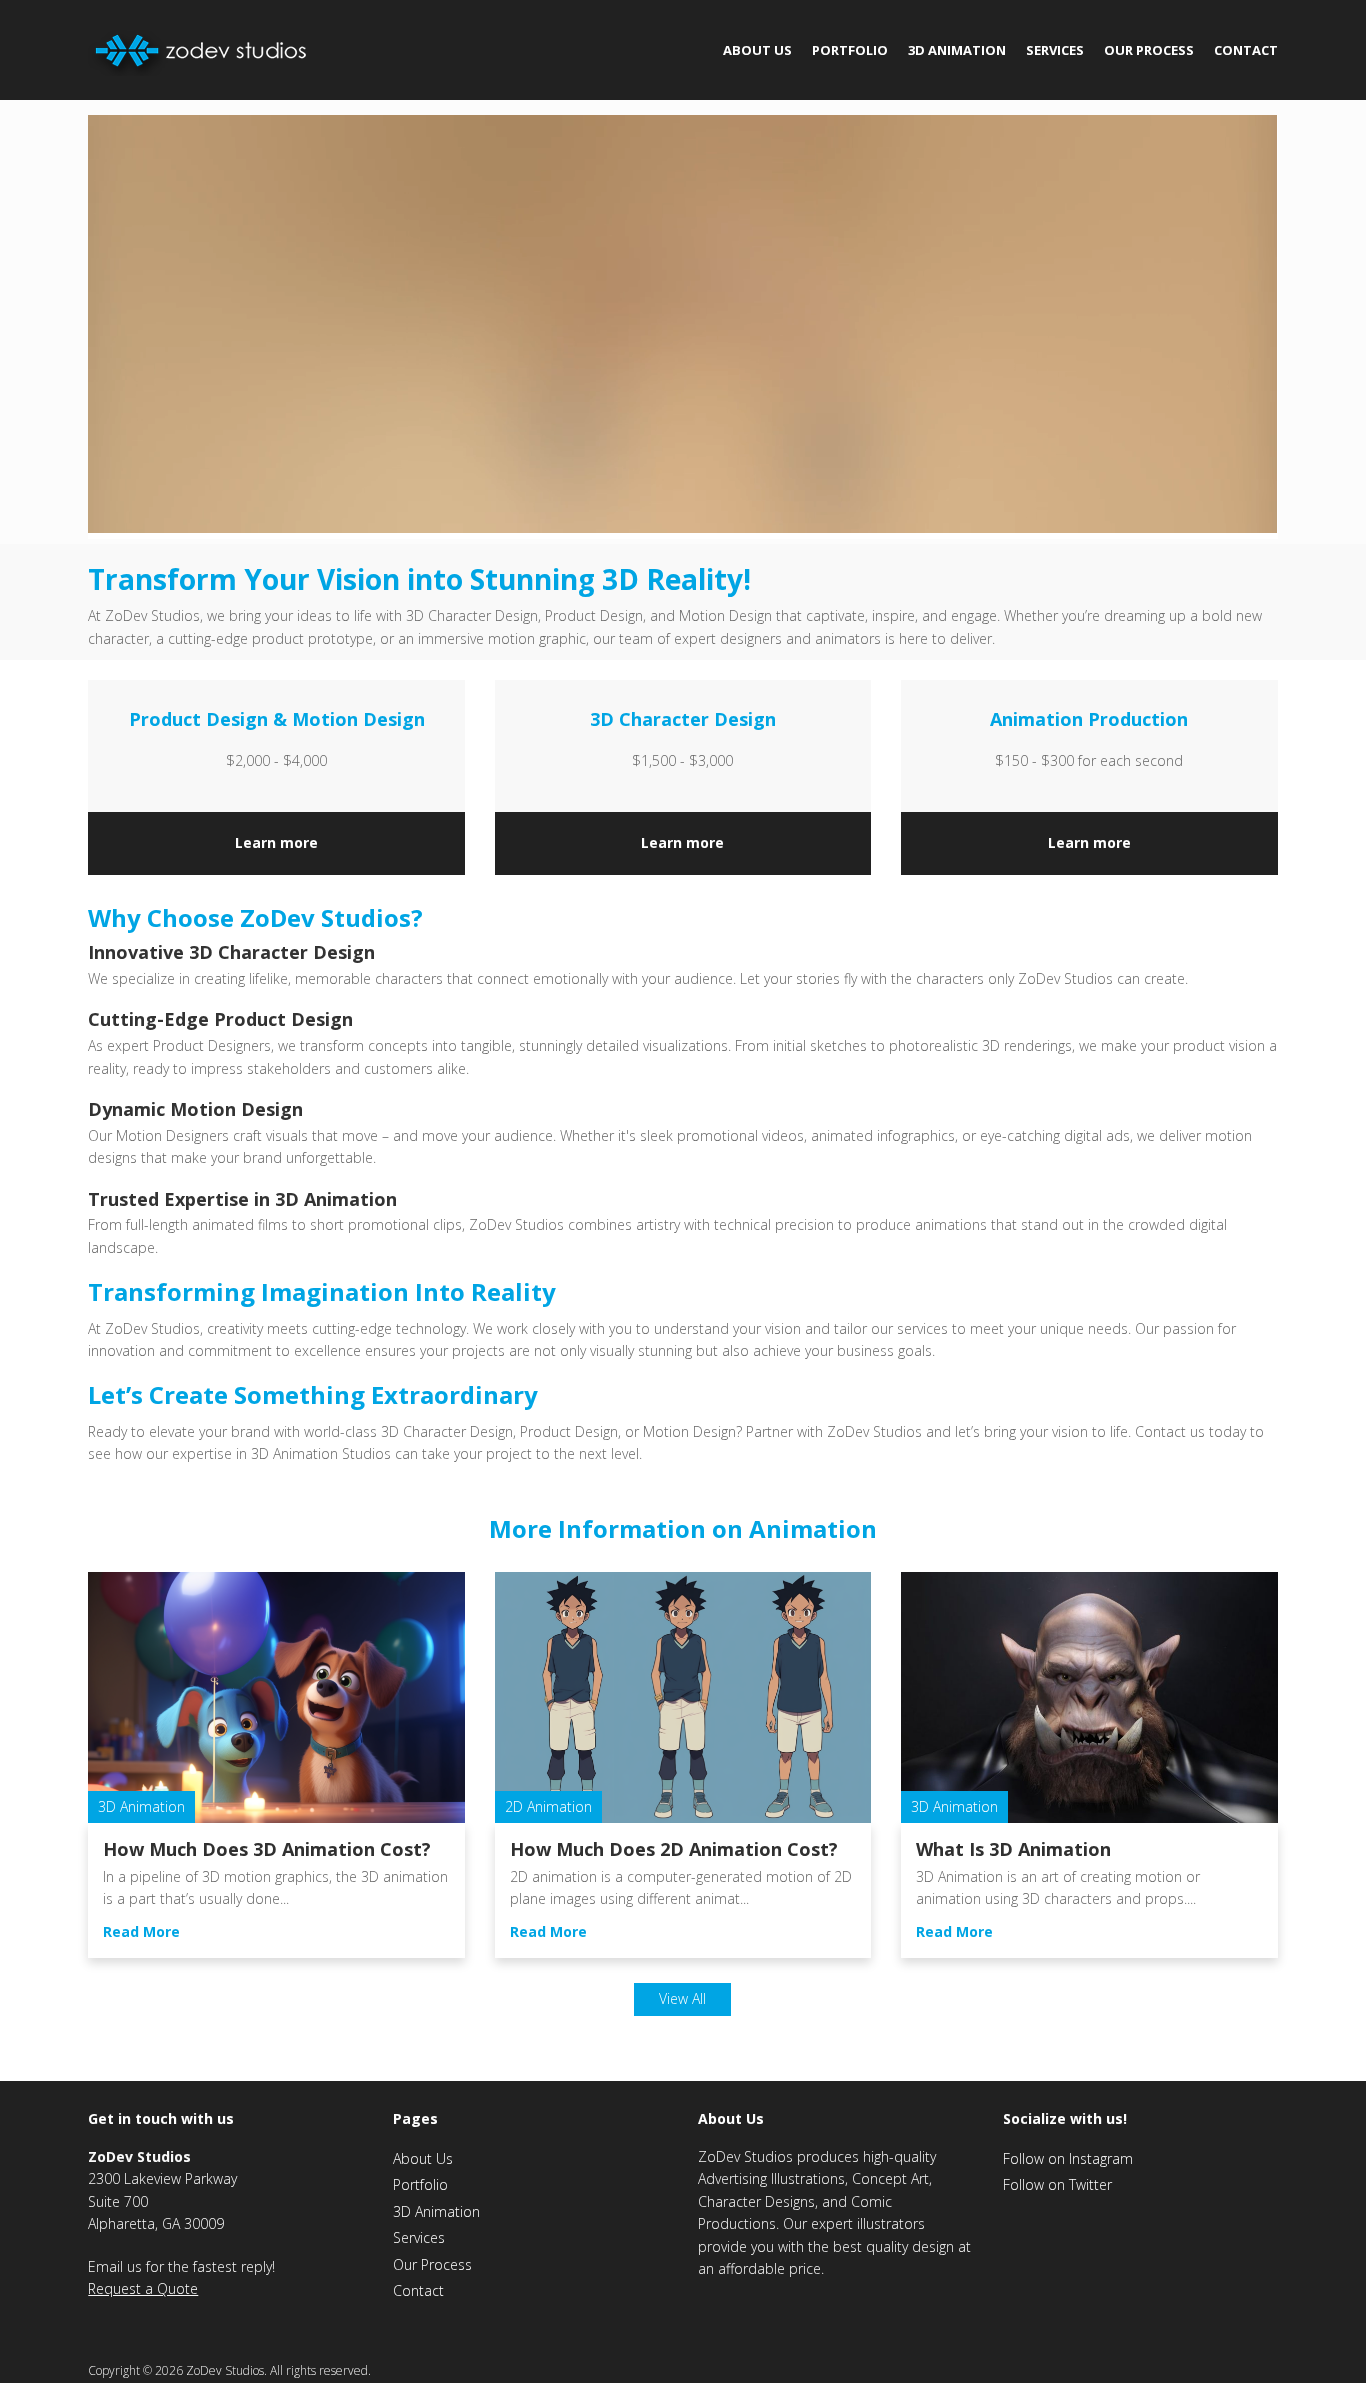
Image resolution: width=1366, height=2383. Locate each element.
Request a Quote (143, 2288)
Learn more (276, 842)
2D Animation (548, 1806)
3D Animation (957, 50)
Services (1055, 50)
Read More (141, 1931)
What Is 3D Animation (1013, 1849)
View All (682, 1998)
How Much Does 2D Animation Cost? (674, 1849)
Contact (1246, 50)
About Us (757, 50)
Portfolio (850, 50)
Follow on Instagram (1068, 2158)
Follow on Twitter (1057, 2184)
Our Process (1149, 50)
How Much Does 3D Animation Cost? (267, 1849)
